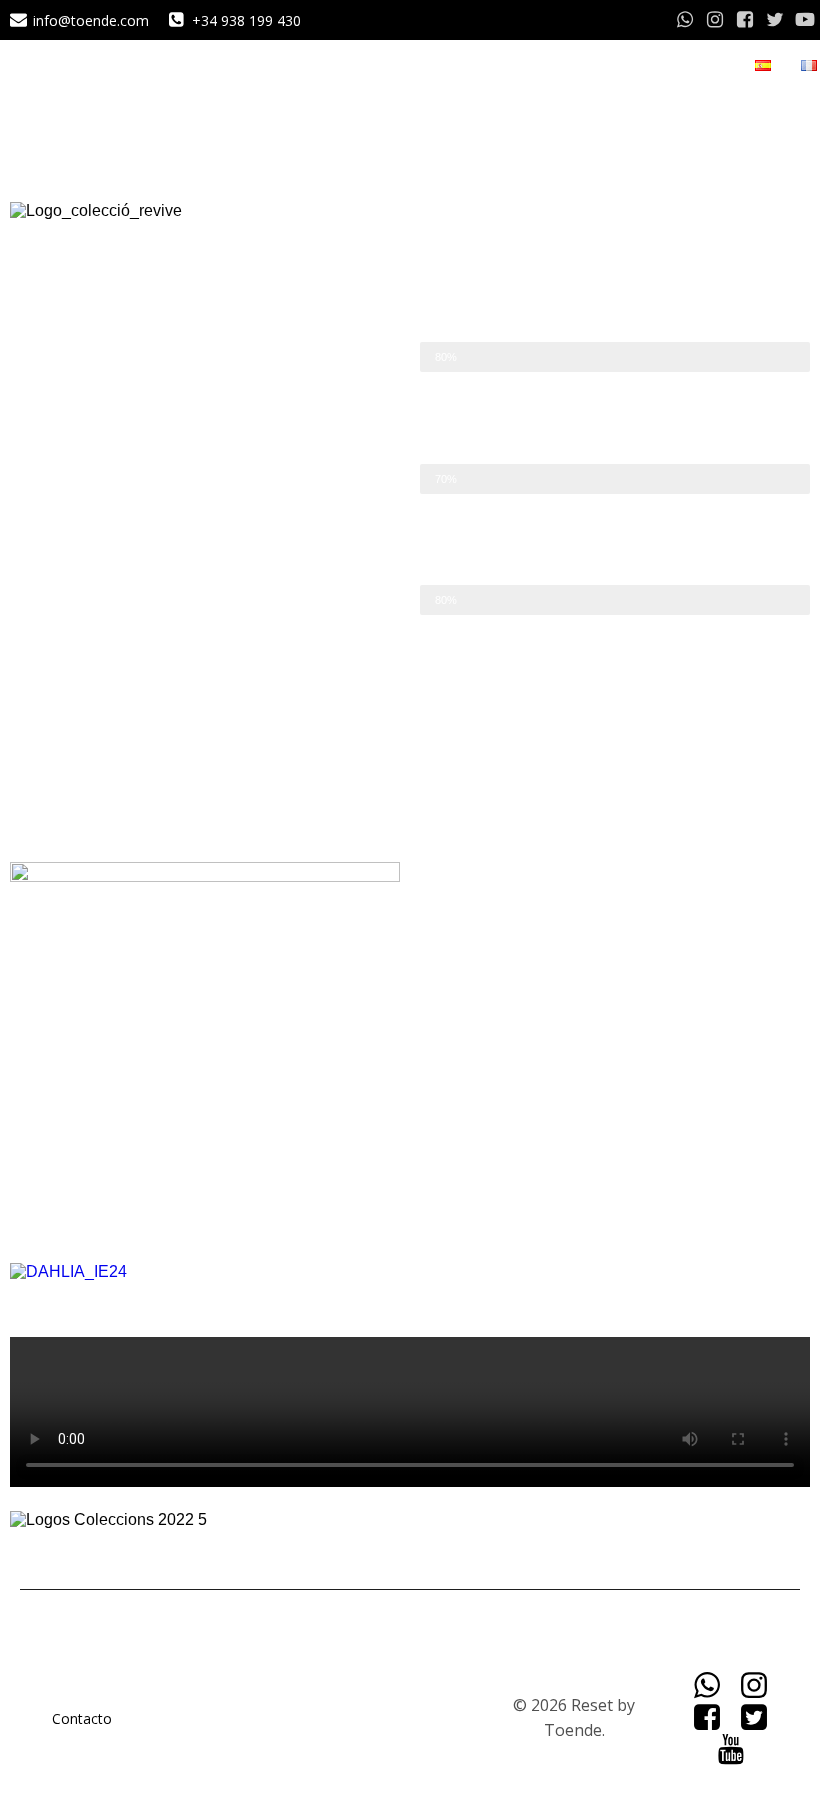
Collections (689, 65)
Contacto (82, 1718)
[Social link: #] (685, 20)
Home (604, 65)
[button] (410, 1290)
